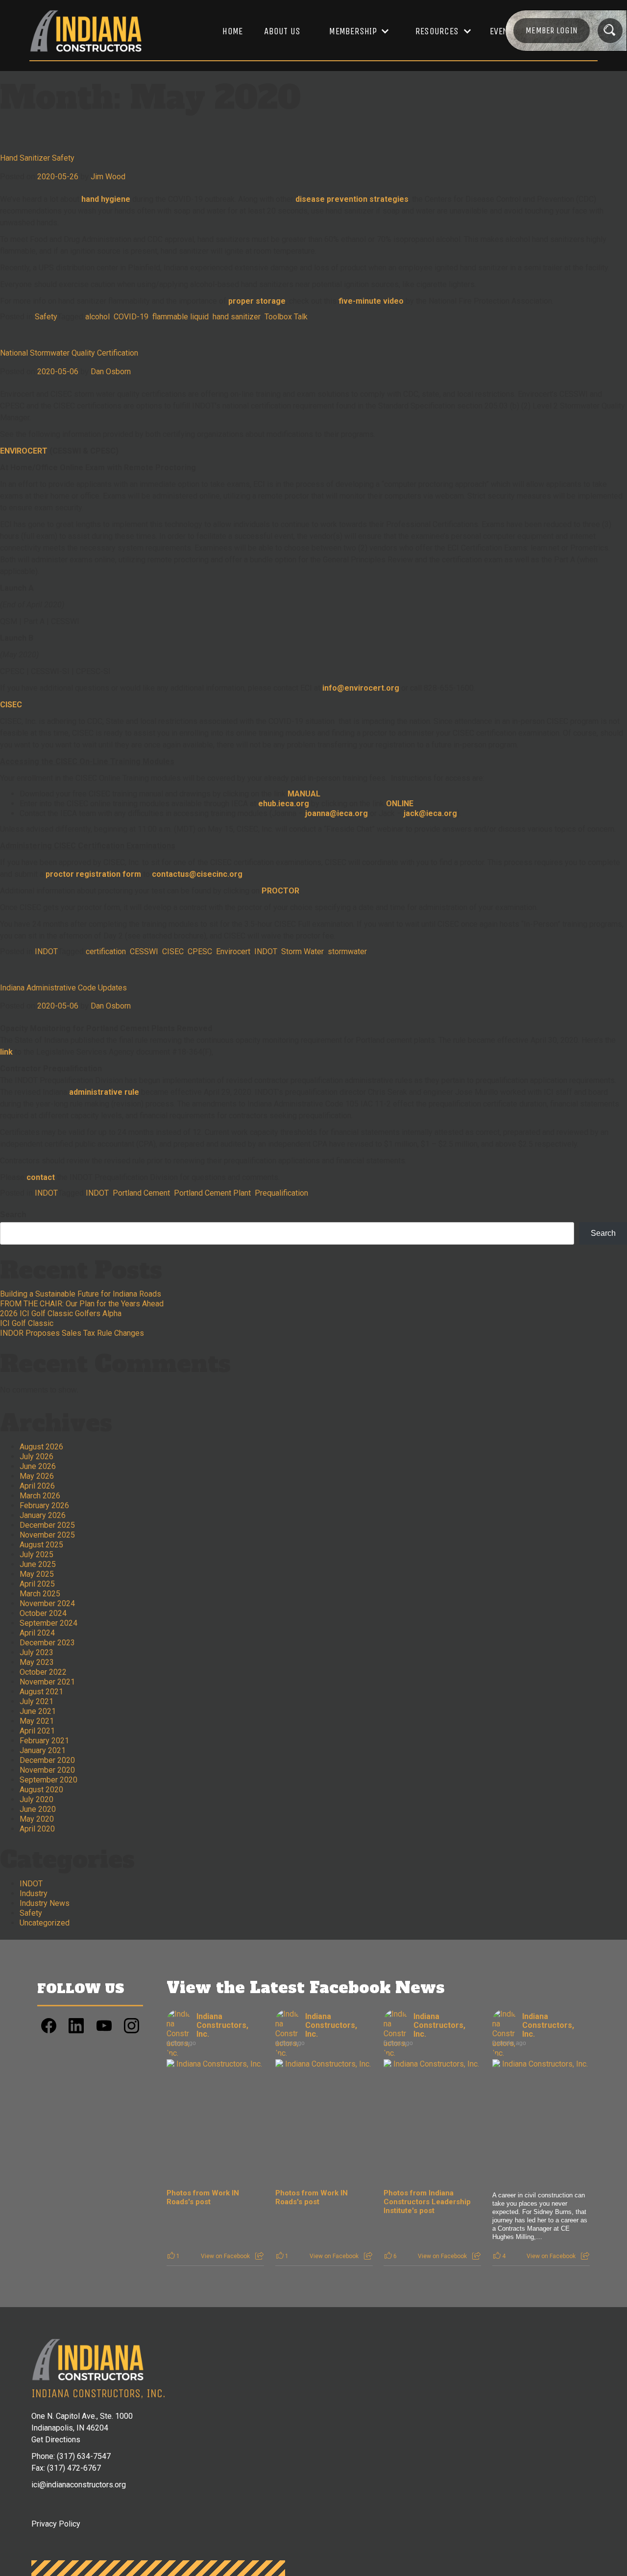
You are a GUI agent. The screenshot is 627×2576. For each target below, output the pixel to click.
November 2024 (47, 1603)
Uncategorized (45, 1923)
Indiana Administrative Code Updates (63, 988)
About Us (282, 31)
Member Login (552, 30)
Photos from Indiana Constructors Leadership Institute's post (427, 2202)
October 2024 (43, 1613)
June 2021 (38, 1711)
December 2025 (47, 1525)
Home (232, 31)
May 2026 (37, 1476)
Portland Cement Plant (212, 1193)
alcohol (97, 317)
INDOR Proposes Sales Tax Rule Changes (72, 1333)
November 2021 (47, 1682)
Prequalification (281, 1193)
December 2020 (47, 1760)
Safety (46, 317)
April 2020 (37, 1829)
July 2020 (36, 1799)
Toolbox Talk (286, 317)
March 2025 (40, 1594)
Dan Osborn (111, 372)
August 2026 (41, 1447)
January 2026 (43, 1515)
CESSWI (144, 951)
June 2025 (38, 1564)
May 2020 (37, 1819)
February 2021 (44, 1741)
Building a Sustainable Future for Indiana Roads (81, 1294)
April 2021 (37, 1731)
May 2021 (37, 1721)
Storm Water (302, 951)
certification (106, 951)
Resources (437, 31)
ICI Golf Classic (27, 1323)
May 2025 (37, 1574)
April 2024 (37, 1633)
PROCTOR (280, 891)
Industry (34, 1893)
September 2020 (48, 1780)
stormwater (347, 951)
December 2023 (47, 1643)
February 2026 (44, 1505)
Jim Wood (108, 177)
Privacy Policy (56, 2524)
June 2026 (38, 1466)
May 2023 (37, 1662)
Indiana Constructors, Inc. (222, 2025)
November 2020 (47, 1770)
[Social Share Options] (259, 2256)
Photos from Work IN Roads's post (203, 2197)
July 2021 (36, 1701)
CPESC (200, 951)
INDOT (46, 951)
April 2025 (37, 1584)
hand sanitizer (237, 317)
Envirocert (233, 951)
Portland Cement (141, 1193)
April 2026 (37, 1486)
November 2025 (47, 1535)
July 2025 (36, 1554)
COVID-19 (131, 317)
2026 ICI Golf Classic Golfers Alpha (61, 1313)
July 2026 (36, 1457)
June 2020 (38, 1809)
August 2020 (41, 1790)
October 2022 (43, 1672)
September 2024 (48, 1623)
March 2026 (40, 1496)
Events (504, 31)
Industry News (45, 1903)
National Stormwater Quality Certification (69, 353)
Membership (353, 31)
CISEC (11, 705)
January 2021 (43, 1750)
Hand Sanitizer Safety (37, 158)
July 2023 (36, 1652)
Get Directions (56, 2440)
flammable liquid (181, 317)
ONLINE (400, 804)
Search (13, 1215)
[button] (354, 31)
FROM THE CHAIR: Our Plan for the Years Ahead (82, 1304)
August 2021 (41, 1692)
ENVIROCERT (24, 451)
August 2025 (41, 1545)
